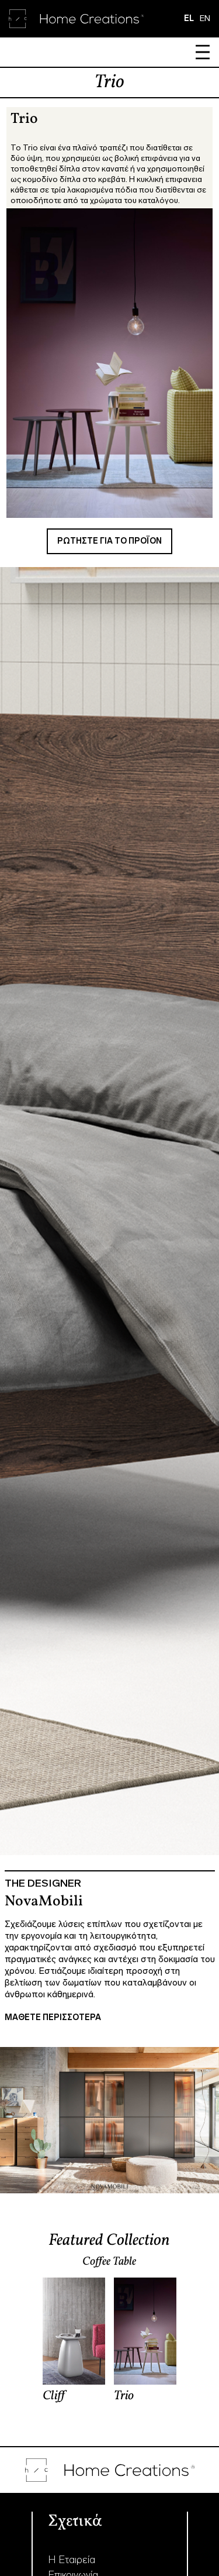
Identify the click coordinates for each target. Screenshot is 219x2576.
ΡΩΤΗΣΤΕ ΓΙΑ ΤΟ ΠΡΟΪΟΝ (109, 541)
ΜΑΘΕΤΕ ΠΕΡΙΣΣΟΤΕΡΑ (53, 2017)
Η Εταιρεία (72, 2560)
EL (189, 18)
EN (205, 18)
